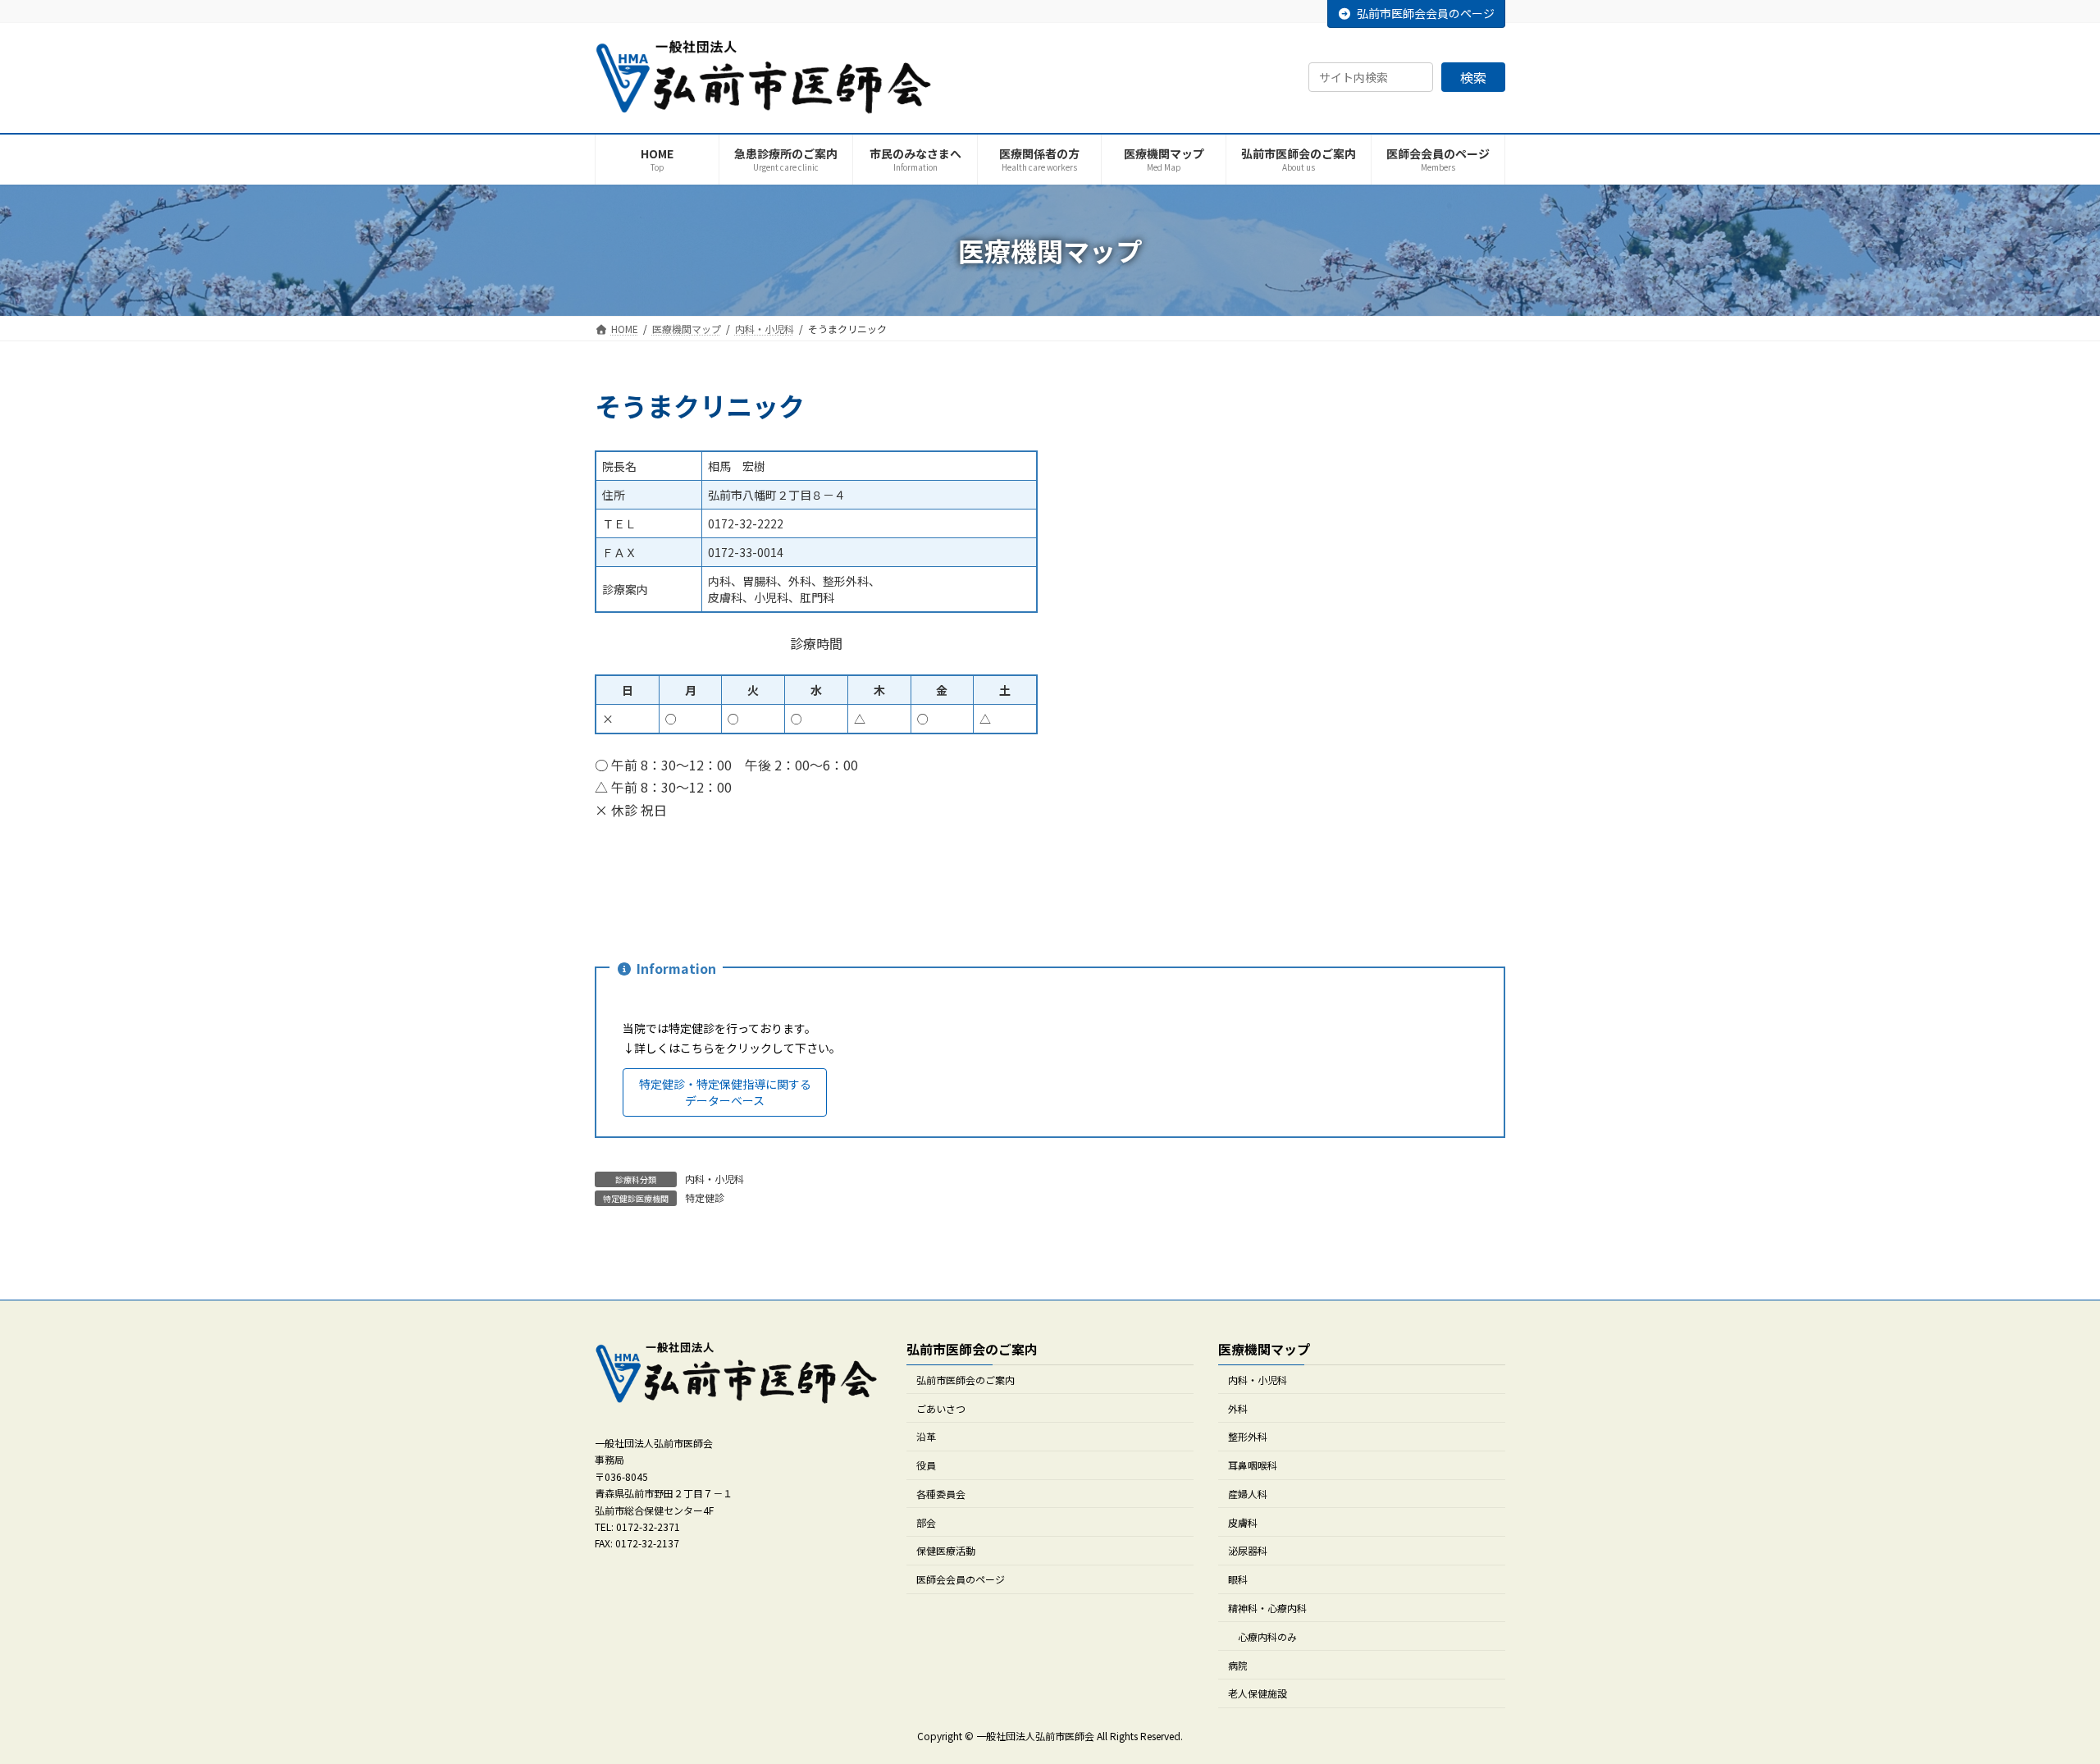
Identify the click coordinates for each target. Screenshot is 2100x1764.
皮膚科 (1243, 1522)
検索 (1473, 77)
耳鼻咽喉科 (1253, 1465)
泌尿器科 (1248, 1550)
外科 (1238, 1408)
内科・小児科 (714, 1179)
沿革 (926, 1436)
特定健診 (705, 1197)
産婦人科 (1248, 1493)
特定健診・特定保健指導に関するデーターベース (725, 1092)
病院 (1238, 1664)
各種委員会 (941, 1493)
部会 (926, 1522)
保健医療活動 (946, 1550)
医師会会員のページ (961, 1579)
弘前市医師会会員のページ (1426, 13)
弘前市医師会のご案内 (966, 1379)
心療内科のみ (1267, 1636)
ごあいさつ (941, 1408)
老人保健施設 (1258, 1693)
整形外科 (1248, 1436)
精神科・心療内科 (1267, 1608)
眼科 (1238, 1579)
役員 (926, 1465)
